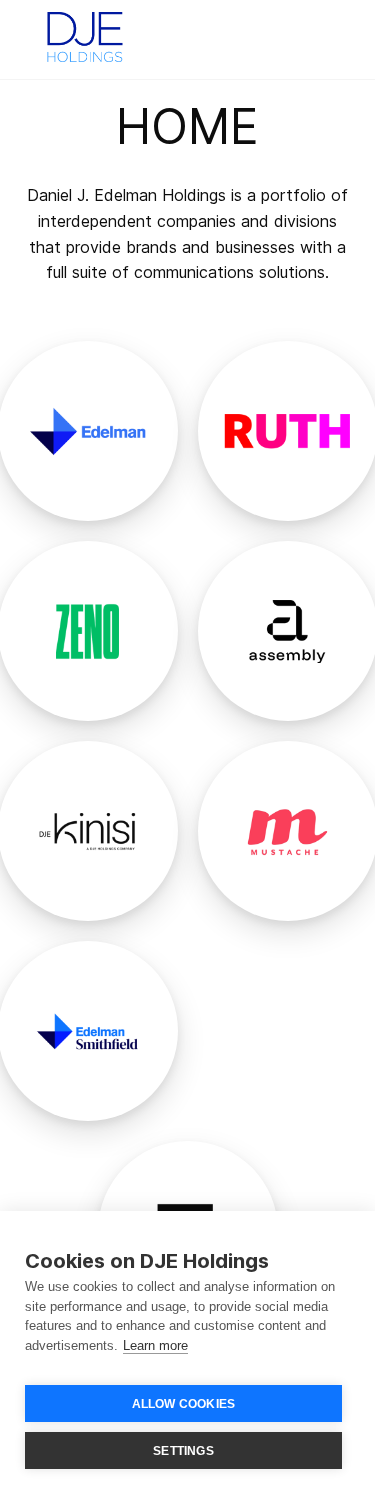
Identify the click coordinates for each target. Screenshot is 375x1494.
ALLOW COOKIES (184, 1404)
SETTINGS (183, 1451)
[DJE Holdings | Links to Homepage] (85, 35)
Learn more (155, 1345)
